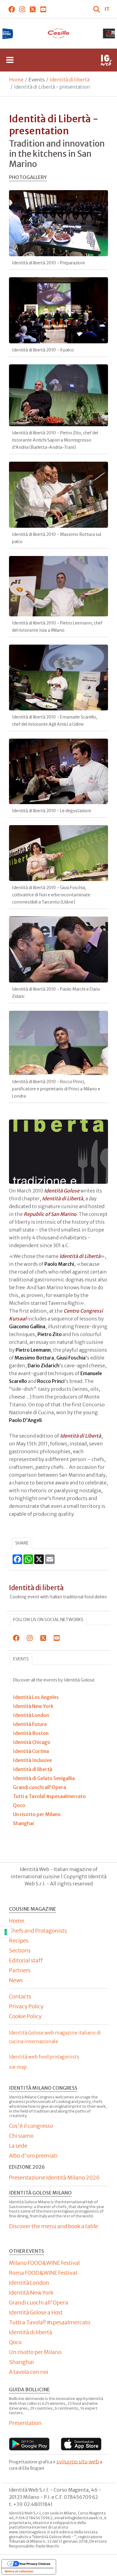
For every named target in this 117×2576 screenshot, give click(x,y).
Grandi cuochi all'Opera (39, 2303)
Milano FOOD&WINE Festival (44, 2263)
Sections (20, 1950)
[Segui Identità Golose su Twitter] (33, 9)
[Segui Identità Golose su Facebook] (12, 9)
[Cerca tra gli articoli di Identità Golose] (97, 9)
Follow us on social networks (48, 1620)
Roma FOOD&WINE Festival (43, 2273)
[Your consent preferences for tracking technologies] (6, 1932)
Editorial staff (26, 1960)
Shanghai (21, 2362)
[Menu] (10, 60)
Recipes (19, 1941)
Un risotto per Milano (35, 2352)
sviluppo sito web (78, 2461)
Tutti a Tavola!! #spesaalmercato (50, 2322)
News (16, 1980)
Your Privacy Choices (35, 2564)
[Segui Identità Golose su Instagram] (22, 9)
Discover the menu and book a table (54, 2226)
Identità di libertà (70, 80)
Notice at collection (19, 2571)
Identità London (29, 2283)
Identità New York (31, 2293)
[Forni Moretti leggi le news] (58, 33)
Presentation (25, 2423)
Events (21, 1659)
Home (16, 80)
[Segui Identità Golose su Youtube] (43, 9)
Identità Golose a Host (36, 2312)
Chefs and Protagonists (38, 1931)
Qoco (15, 2342)
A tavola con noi (29, 2372)
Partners (20, 1970)
